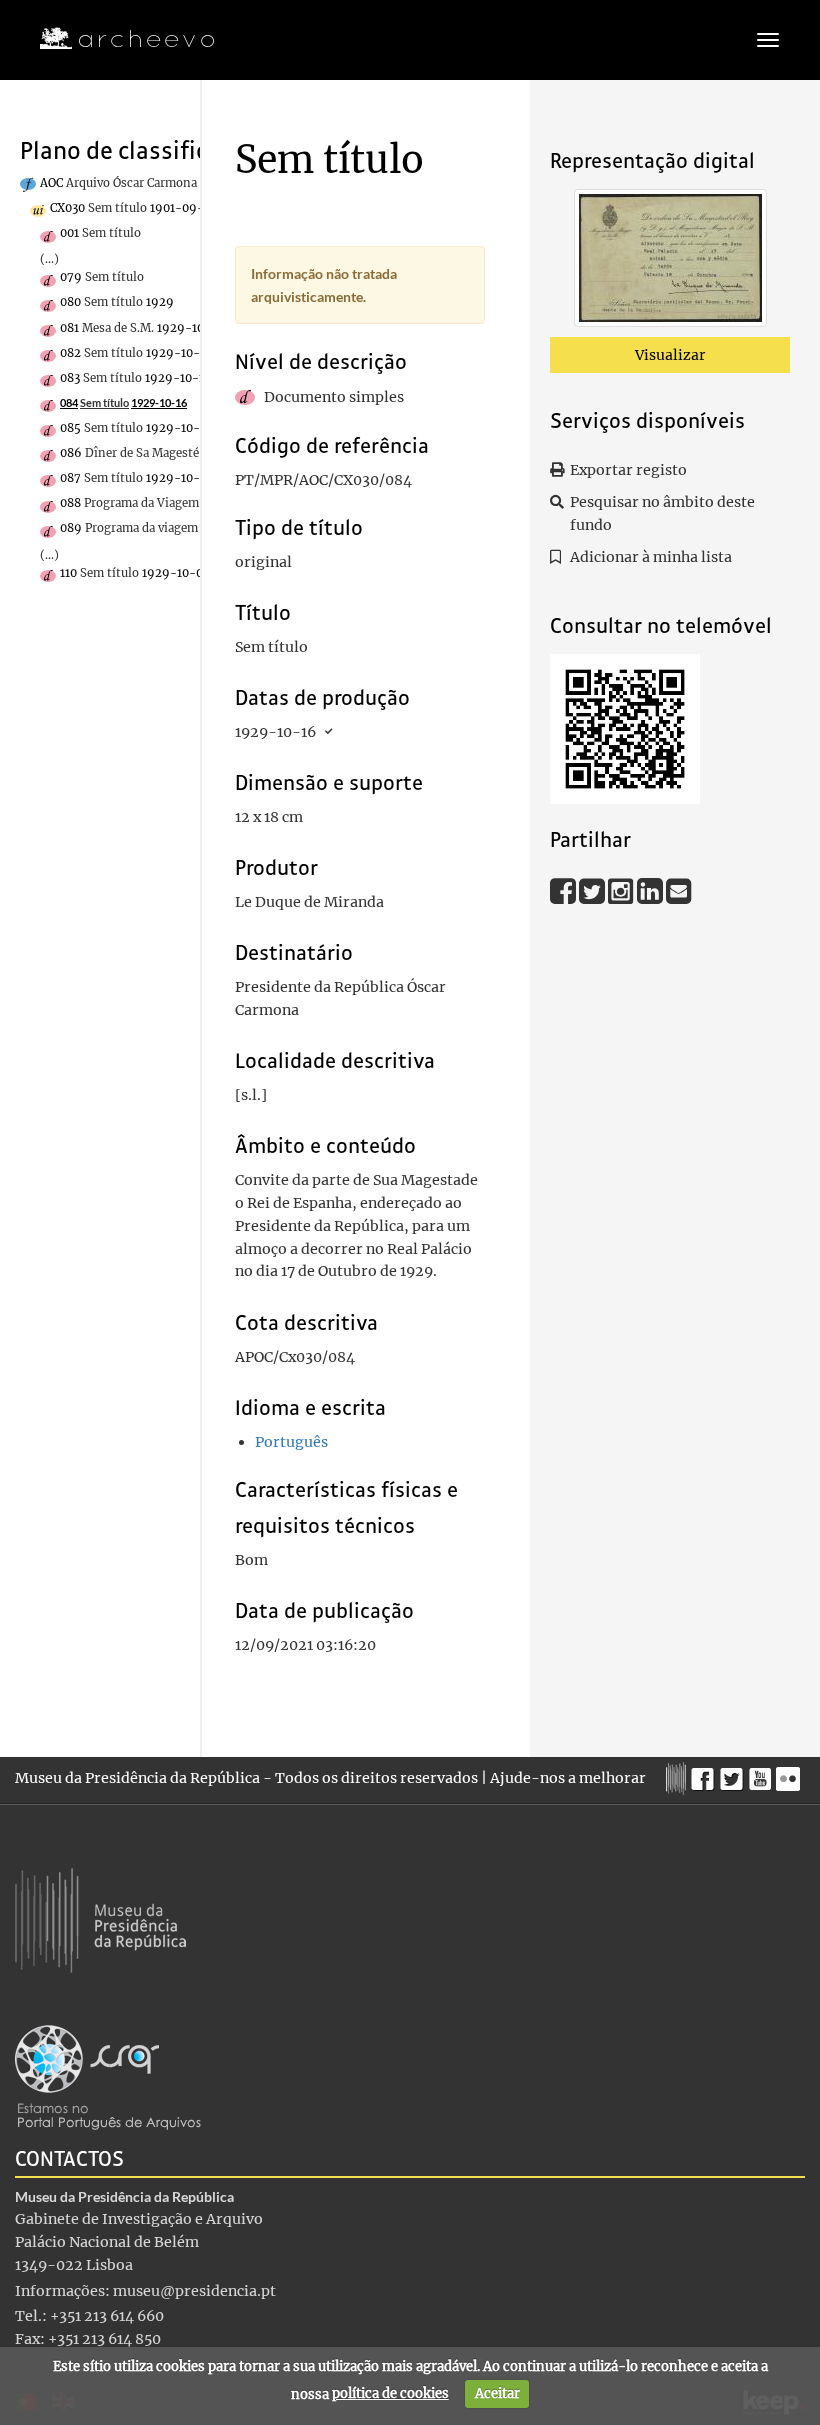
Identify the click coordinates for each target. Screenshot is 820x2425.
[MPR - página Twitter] (734, 1774)
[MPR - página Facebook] (705, 1774)
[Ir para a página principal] (114, 39)
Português (291, 1442)
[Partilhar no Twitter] (593, 890)
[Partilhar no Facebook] (564, 890)
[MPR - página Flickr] (790, 1774)
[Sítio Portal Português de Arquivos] (108, 2076)
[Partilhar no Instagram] (622, 890)
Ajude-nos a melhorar (568, 1778)
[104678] (670, 262)
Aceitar (497, 2393)
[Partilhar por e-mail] (679, 890)
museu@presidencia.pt (194, 2291)
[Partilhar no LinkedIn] (651, 890)
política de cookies (390, 2393)
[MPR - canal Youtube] (762, 1773)
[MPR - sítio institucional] (678, 1776)
